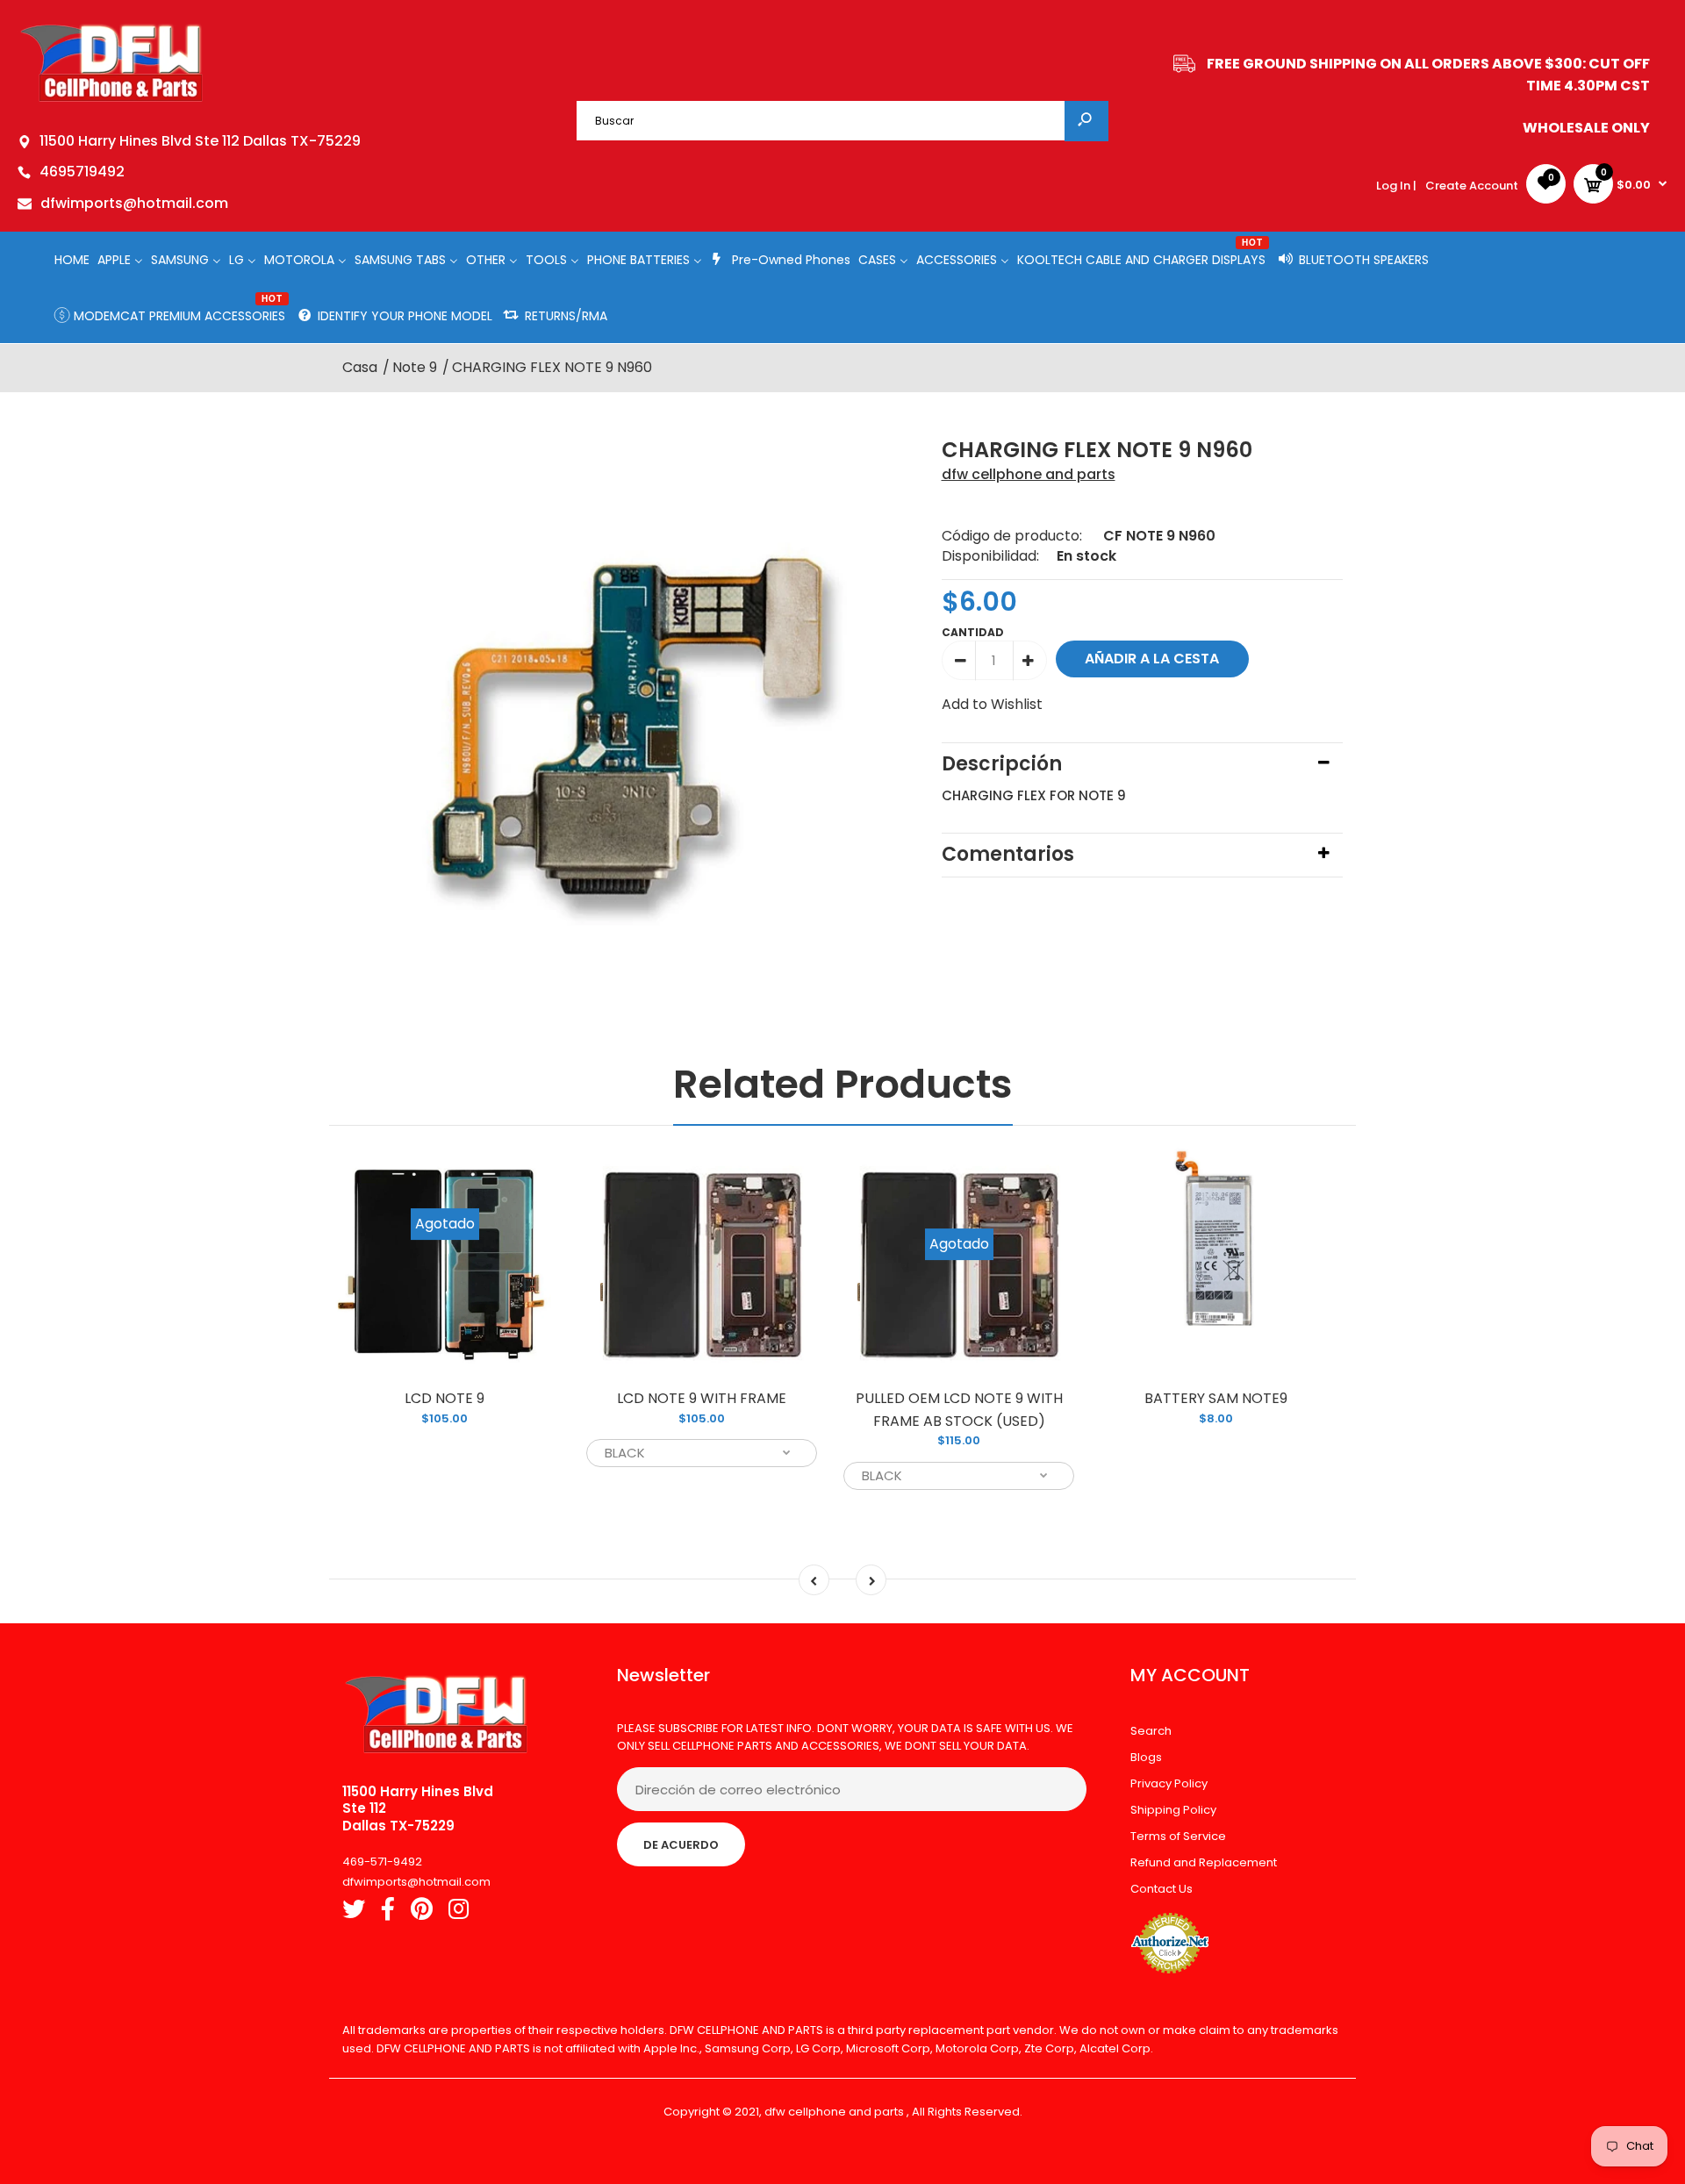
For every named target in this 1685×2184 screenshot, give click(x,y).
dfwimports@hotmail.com (134, 203)
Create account (1472, 186)
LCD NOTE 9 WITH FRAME (702, 1398)
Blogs (1146, 1757)
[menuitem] (72, 259)
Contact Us (1162, 1889)
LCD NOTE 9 (445, 1398)
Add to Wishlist (992, 704)
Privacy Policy (1169, 1783)
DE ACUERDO (681, 1845)
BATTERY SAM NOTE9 (1216, 1398)
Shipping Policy (1173, 1810)
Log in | (1396, 186)
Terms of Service (1178, 1836)
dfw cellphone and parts (1029, 474)
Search (1151, 1731)
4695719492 (82, 172)
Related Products (843, 1084)
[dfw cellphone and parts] (112, 100)
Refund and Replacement (1204, 1862)
